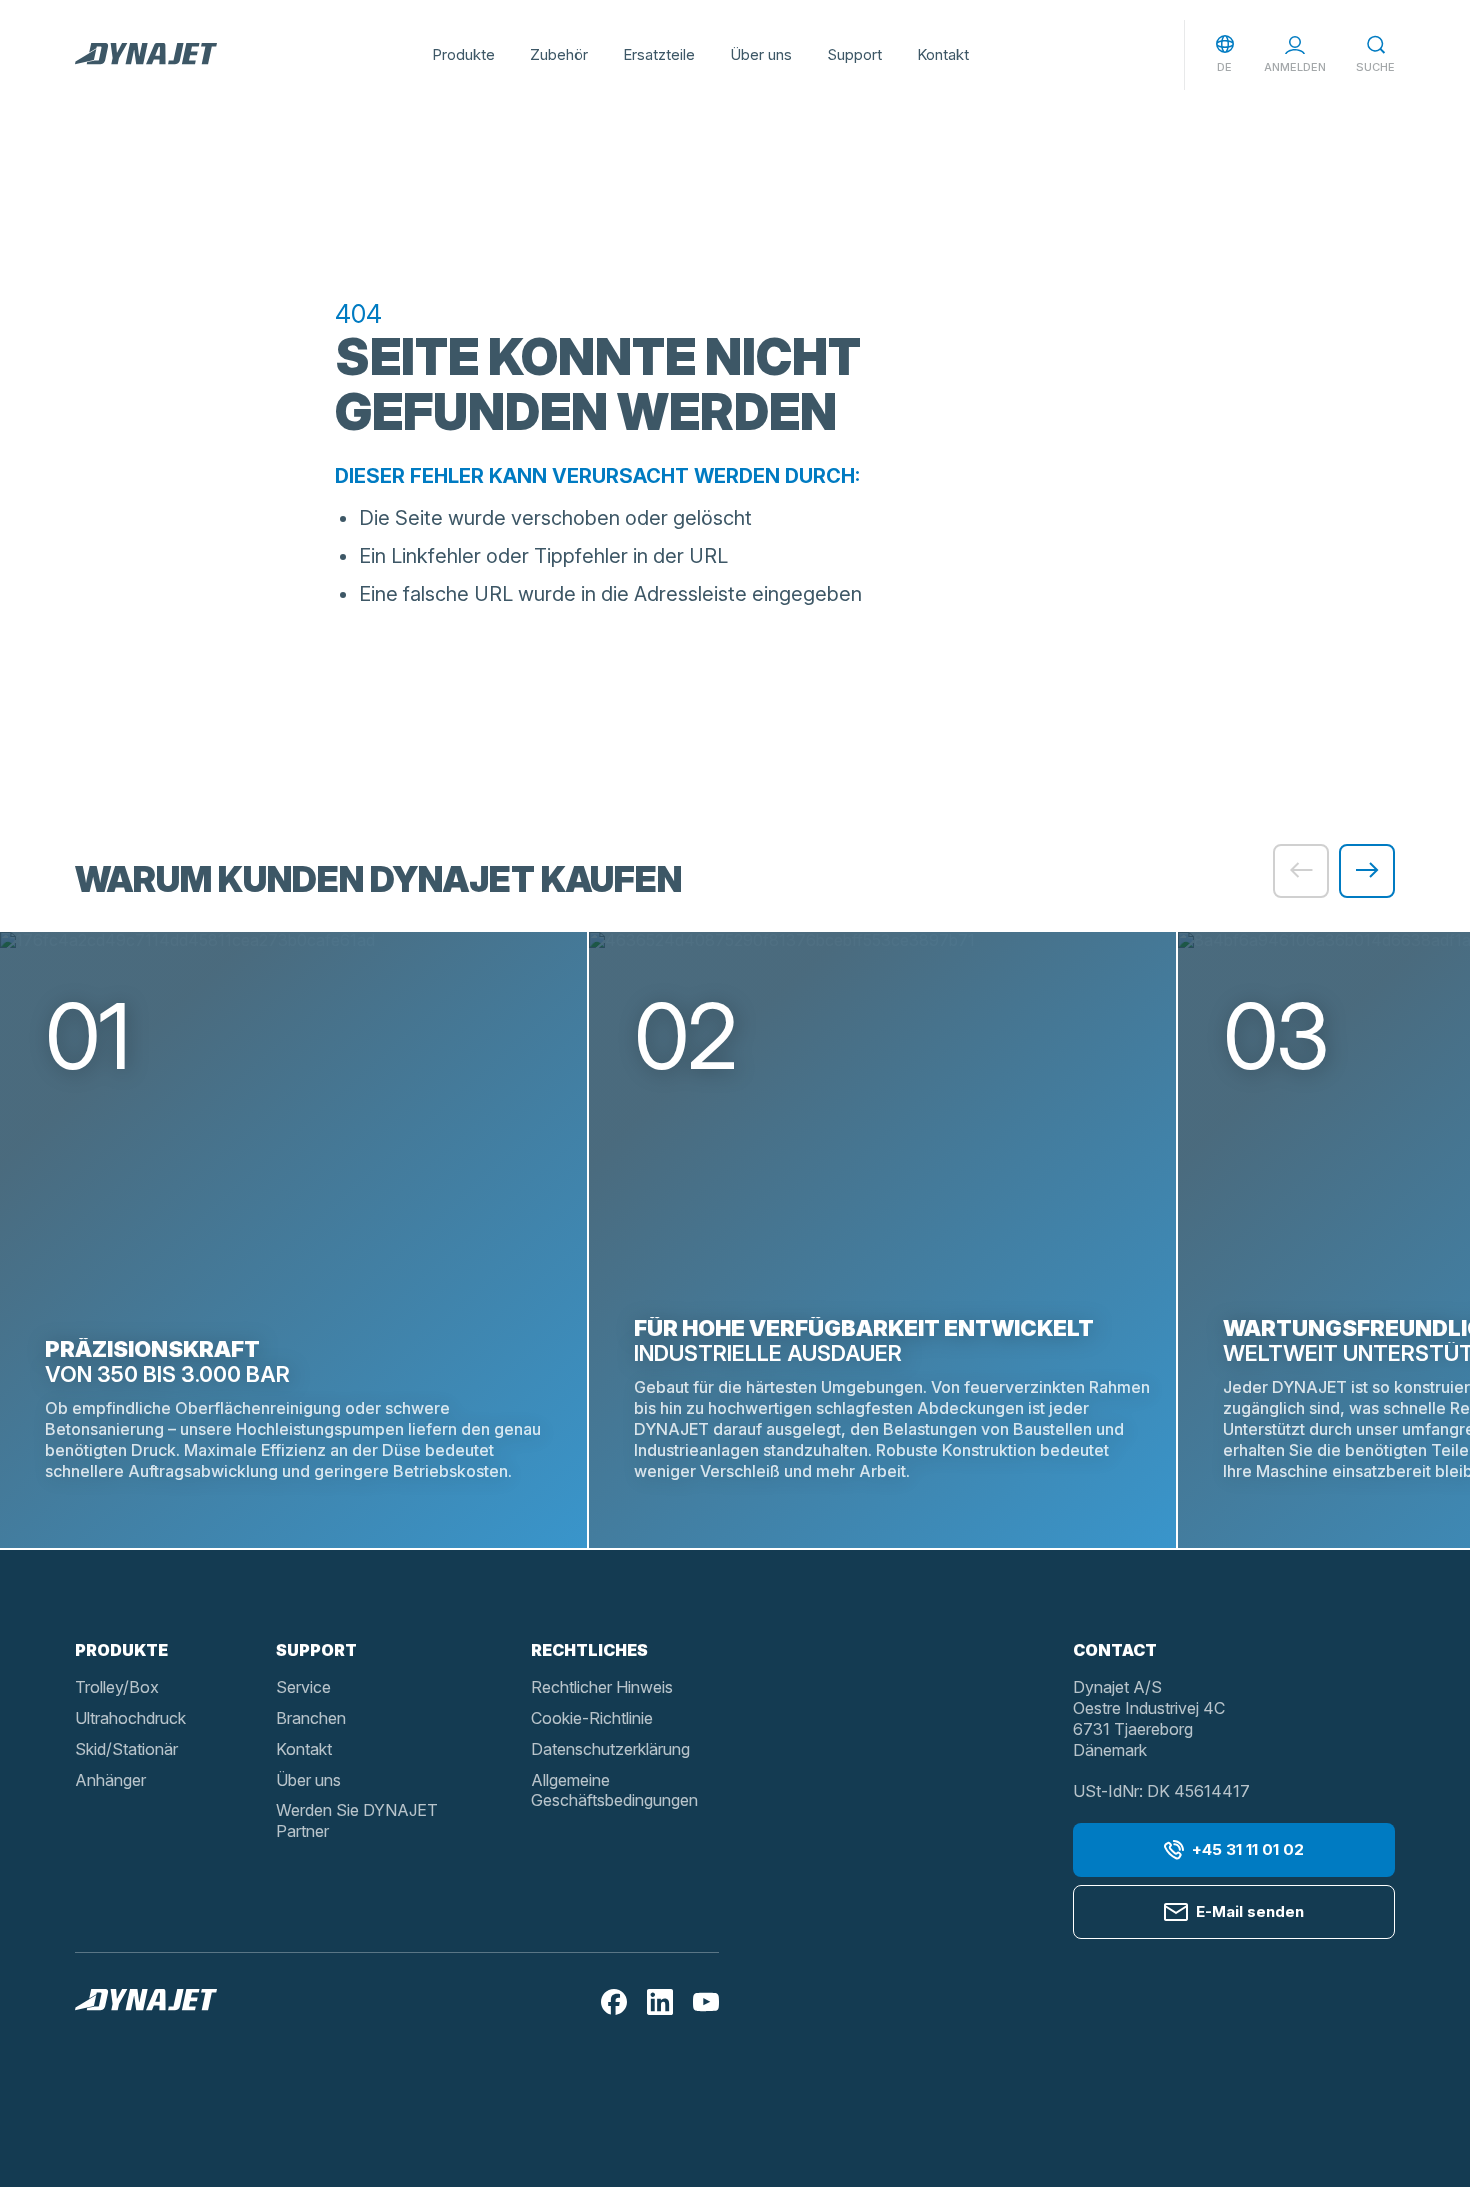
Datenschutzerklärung (610, 1749)
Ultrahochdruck (130, 1718)
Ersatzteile (659, 54)
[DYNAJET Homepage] (146, 55)
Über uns (761, 54)
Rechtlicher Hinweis (602, 1687)
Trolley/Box (117, 1687)
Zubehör (559, 54)
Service (303, 1687)
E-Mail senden (1250, 1911)
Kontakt (943, 54)
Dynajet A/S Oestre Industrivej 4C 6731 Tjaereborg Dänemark (1149, 1718)
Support (854, 54)
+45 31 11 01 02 (1248, 1849)
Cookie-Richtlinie (592, 1718)
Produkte (463, 54)
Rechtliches (589, 1650)
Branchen (311, 1718)
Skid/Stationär (126, 1749)
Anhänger (110, 1780)
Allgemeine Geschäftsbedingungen (614, 1790)
